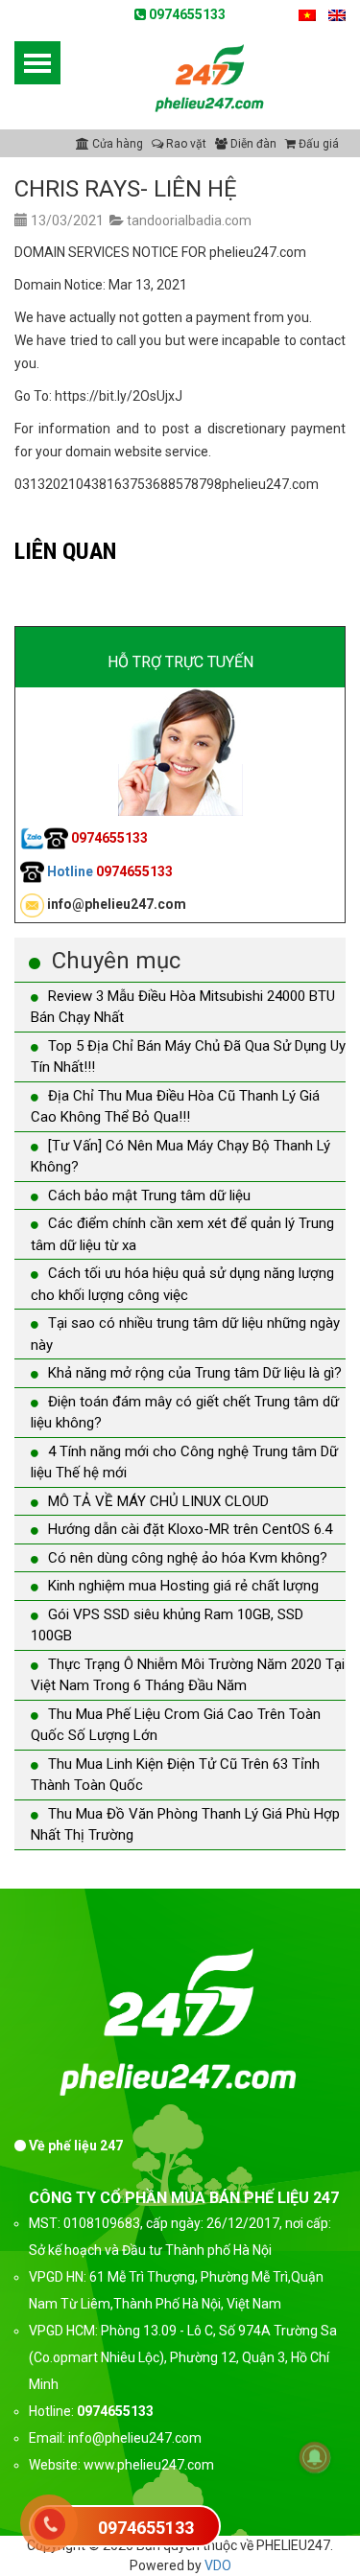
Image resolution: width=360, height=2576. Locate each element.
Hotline (108, 871)
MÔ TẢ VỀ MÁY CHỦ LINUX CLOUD (158, 1501)
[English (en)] (337, 14)
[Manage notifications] (315, 2457)
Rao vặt (185, 144)
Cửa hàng (116, 144)
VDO (218, 2565)
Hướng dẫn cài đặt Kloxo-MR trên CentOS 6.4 (190, 1529)
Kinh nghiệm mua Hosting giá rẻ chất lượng (183, 1586)
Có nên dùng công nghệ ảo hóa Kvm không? (188, 1558)
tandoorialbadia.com (189, 220)
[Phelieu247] (210, 76)
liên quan (65, 551)
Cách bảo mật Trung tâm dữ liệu (149, 1195)
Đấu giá (317, 144)
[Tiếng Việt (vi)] (307, 14)
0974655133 (186, 14)
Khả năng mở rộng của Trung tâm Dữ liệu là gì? (195, 1373)
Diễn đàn (252, 144)
